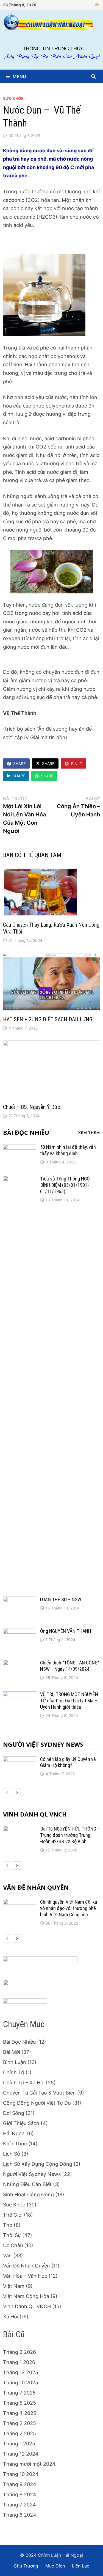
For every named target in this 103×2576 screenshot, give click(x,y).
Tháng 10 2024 (21, 2474)
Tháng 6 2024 (20, 2515)
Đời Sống (14, 2113)
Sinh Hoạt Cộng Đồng (28, 2194)
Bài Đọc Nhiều (26, 1132)
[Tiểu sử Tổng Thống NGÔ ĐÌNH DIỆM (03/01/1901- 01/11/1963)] (20, 1180)
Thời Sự (12, 2235)
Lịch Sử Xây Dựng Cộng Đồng (38, 2164)
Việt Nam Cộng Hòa (26, 2296)
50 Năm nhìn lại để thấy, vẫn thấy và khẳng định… (68, 1150)
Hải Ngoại (14, 2133)
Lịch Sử (12, 2154)
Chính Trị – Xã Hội (24, 2083)
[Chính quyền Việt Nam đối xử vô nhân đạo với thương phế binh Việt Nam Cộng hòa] (20, 1903)
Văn (7, 2256)
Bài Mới (12, 2052)
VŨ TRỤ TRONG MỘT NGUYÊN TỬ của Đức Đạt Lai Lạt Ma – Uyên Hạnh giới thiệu (69, 1701)
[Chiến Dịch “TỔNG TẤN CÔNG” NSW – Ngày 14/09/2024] (20, 1663)
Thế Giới (13, 2215)
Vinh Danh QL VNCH (35, 1814)
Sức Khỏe (13, 98)
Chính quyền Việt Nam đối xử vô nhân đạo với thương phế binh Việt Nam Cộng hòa (69, 1908)
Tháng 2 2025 (20, 2433)
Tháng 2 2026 (20, 2352)
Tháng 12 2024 (21, 2454)
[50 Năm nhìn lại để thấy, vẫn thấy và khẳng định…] (20, 1148)
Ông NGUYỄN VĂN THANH (66, 1631)
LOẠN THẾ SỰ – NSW (61, 1599)
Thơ (8, 2225)
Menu (19, 76)
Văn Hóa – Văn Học (25, 2276)
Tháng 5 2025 (20, 2403)
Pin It (76, 763)
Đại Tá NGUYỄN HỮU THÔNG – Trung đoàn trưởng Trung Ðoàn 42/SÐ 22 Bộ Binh (70, 1835)
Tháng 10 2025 (21, 2383)
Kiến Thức (15, 2144)
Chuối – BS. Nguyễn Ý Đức (31, 1107)
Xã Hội (11, 2317)
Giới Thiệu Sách (21, 2123)
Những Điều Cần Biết (27, 2184)
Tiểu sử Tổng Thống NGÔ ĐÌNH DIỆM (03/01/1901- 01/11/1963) (65, 1185)
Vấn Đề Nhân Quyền (36, 1887)
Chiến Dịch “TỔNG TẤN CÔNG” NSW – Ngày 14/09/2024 (70, 1666)
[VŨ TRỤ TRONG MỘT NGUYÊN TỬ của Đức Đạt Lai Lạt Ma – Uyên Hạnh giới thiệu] (20, 1695)
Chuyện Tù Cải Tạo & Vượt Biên (39, 2093)
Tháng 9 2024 (20, 2484)
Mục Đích (55, 2566)
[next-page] (17, 1792)
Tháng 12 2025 (21, 2372)
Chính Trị (14, 2072)
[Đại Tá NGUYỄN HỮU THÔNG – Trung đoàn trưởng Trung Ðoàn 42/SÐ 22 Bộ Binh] (20, 1830)
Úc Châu (13, 2245)
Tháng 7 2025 (19, 2393)
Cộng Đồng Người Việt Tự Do (37, 2103)
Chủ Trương (26, 2566)
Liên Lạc (81, 2566)
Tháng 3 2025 (20, 2423)
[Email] (97, 5)
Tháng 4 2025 (20, 2413)
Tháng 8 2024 (20, 2494)
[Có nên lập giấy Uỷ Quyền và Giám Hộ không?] (20, 1760)
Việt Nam (14, 2286)
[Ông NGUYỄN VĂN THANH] (20, 1632)
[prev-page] (7, 1792)
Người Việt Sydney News (43, 1744)
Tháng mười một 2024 (29, 2464)
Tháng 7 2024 (20, 2505)
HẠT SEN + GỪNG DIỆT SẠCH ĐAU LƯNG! (48, 1019)
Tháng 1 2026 (19, 2362)
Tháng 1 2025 (19, 2444)
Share (19, 763)
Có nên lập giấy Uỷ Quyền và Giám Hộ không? (68, 1762)
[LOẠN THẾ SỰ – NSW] (20, 1600)
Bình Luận (15, 2062)
